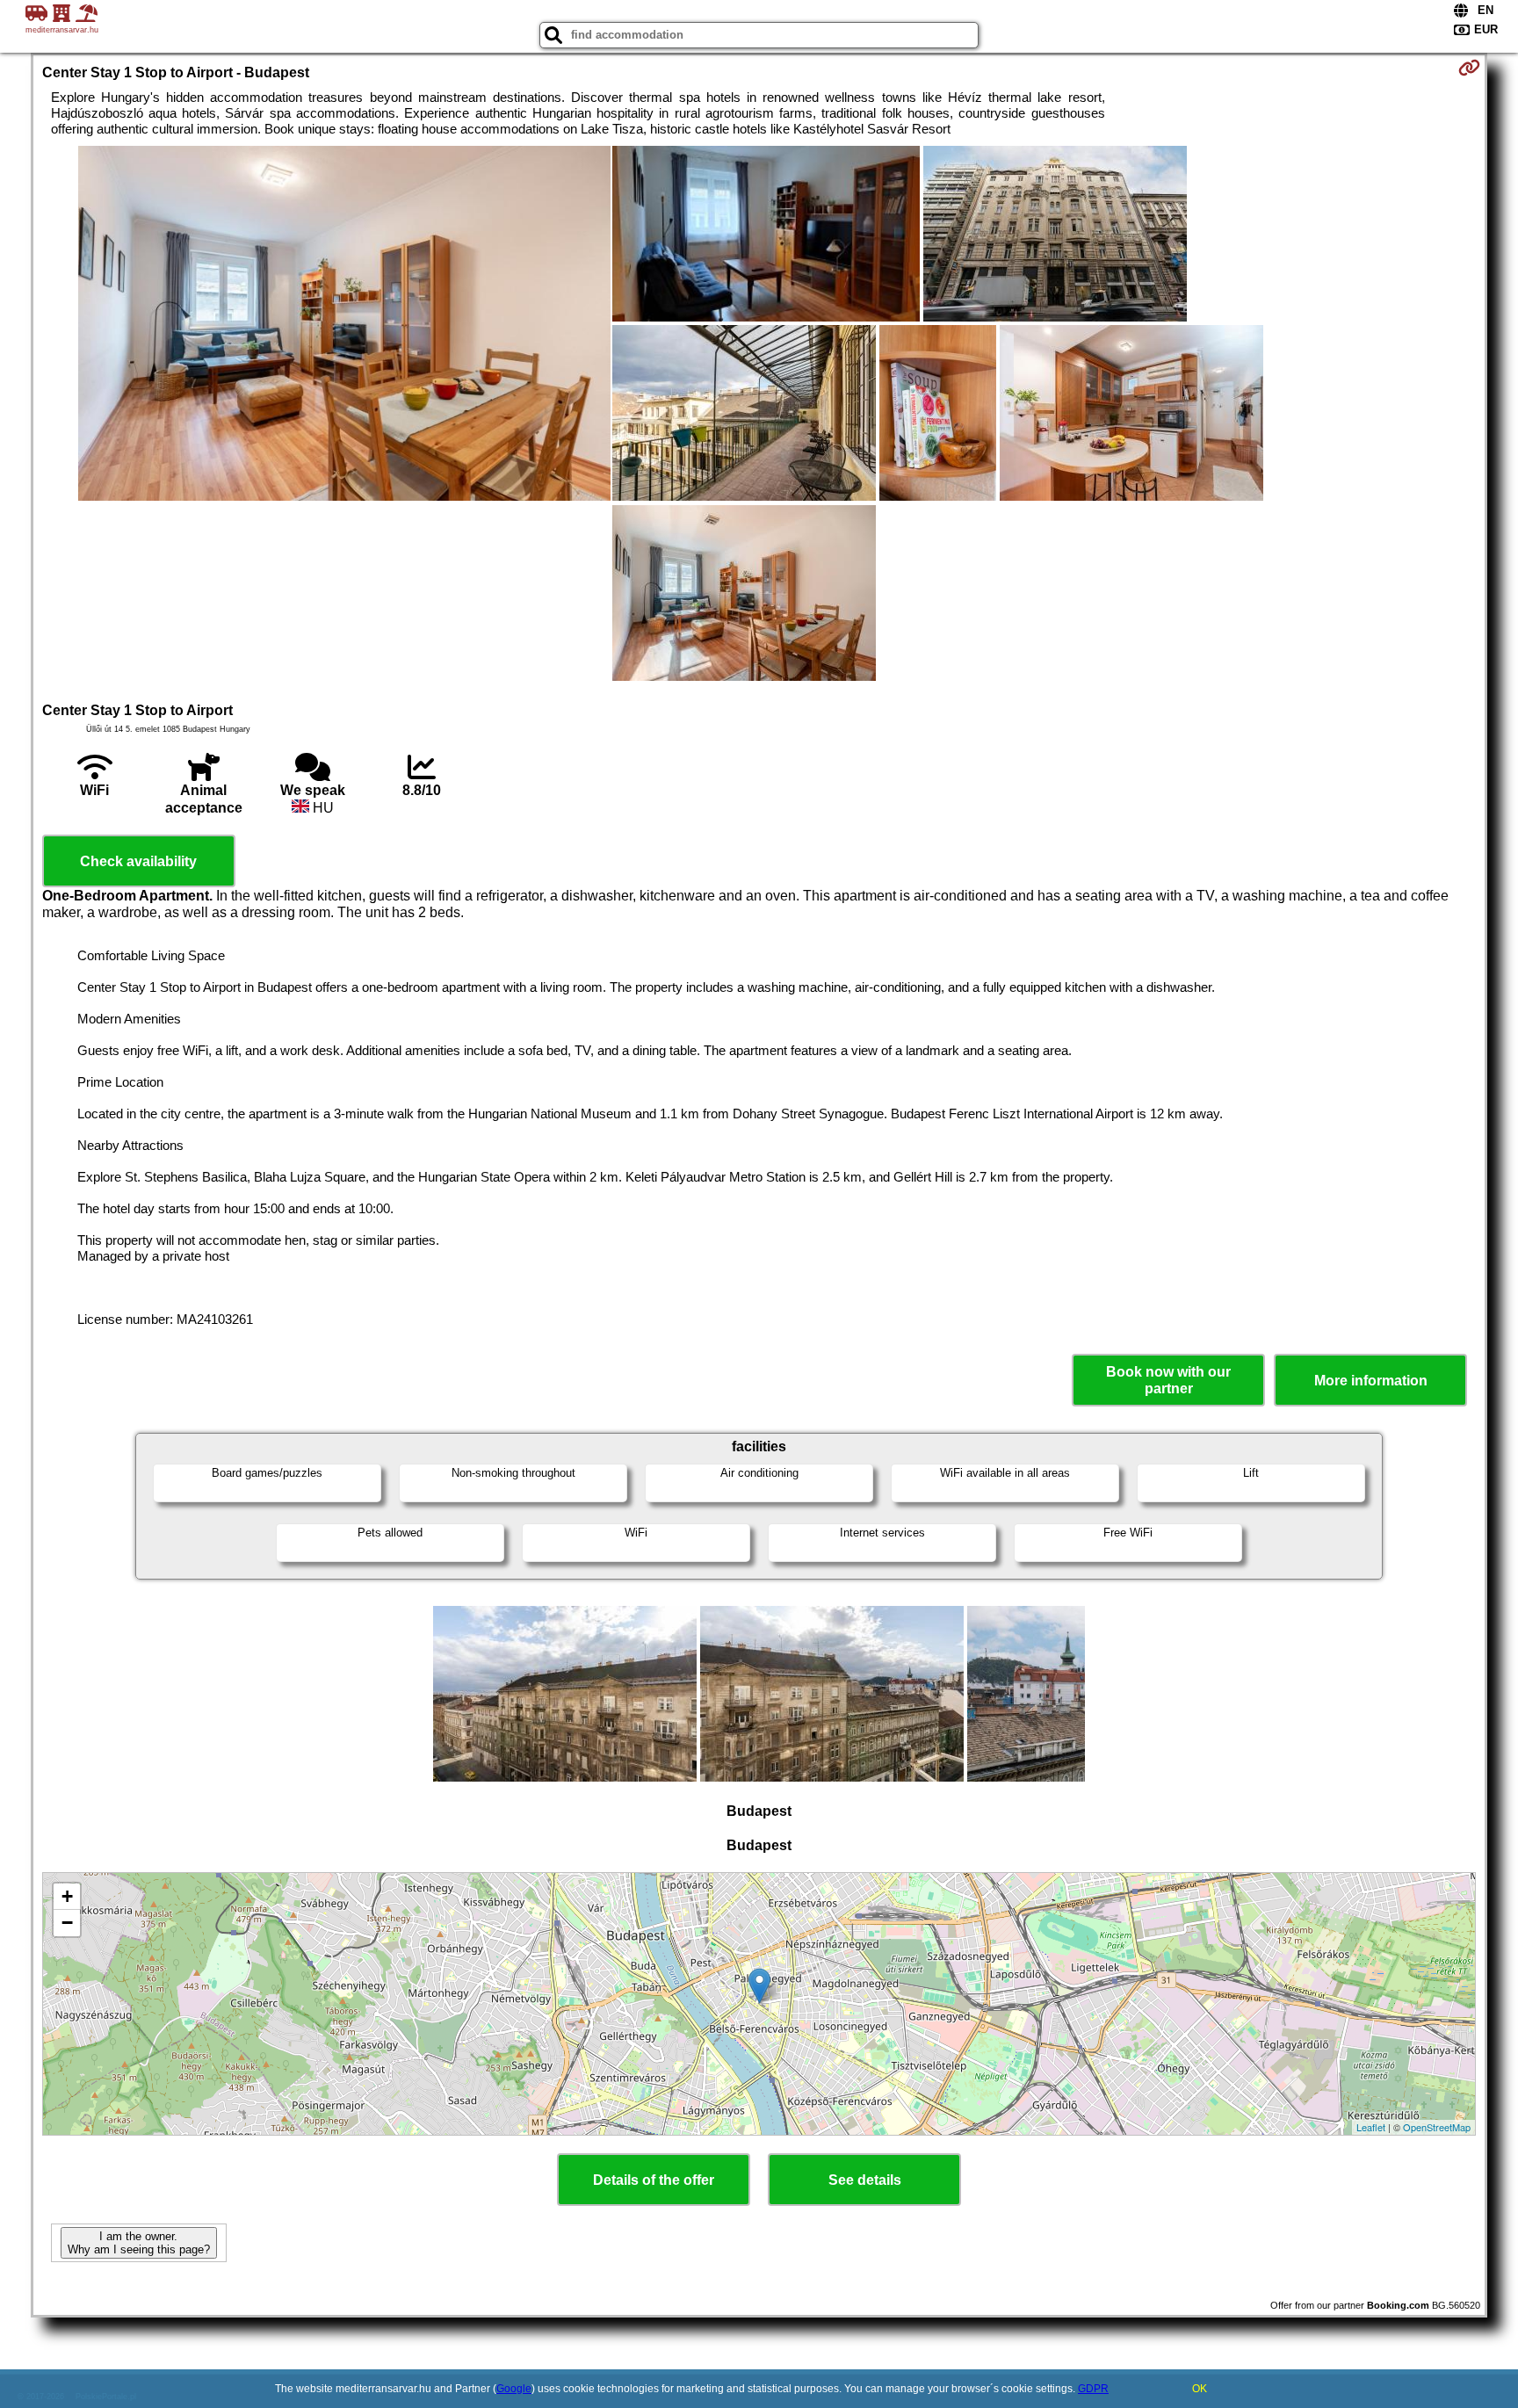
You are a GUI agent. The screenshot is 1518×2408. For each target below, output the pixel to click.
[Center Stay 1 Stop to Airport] (344, 325)
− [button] (67, 1923)
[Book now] (1469, 68)
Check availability (138, 861)
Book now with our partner (1168, 1380)
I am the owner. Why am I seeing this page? (139, 2243)
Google (514, 2389)
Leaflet (1371, 2127)
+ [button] (67, 1896)
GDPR (1093, 2389)
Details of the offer (654, 2180)
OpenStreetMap (1437, 2127)
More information (1371, 1381)
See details (865, 2180)
